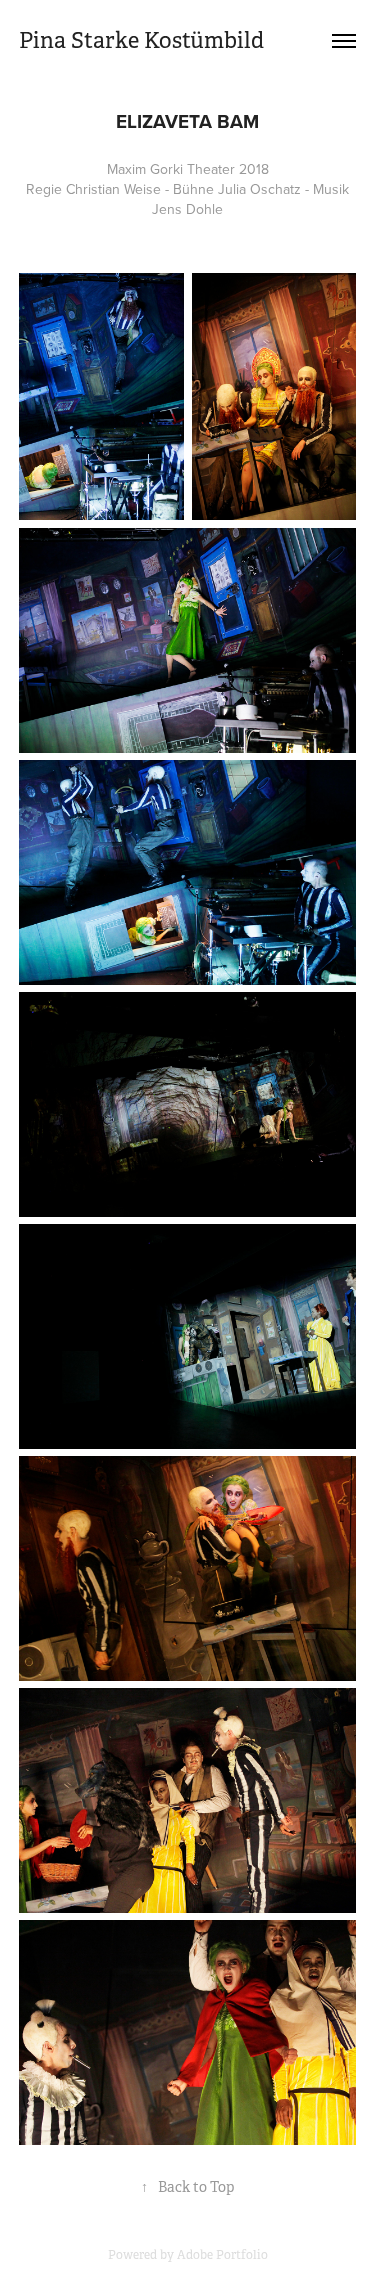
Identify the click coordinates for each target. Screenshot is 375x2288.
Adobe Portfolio (222, 2255)
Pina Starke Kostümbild (141, 40)
